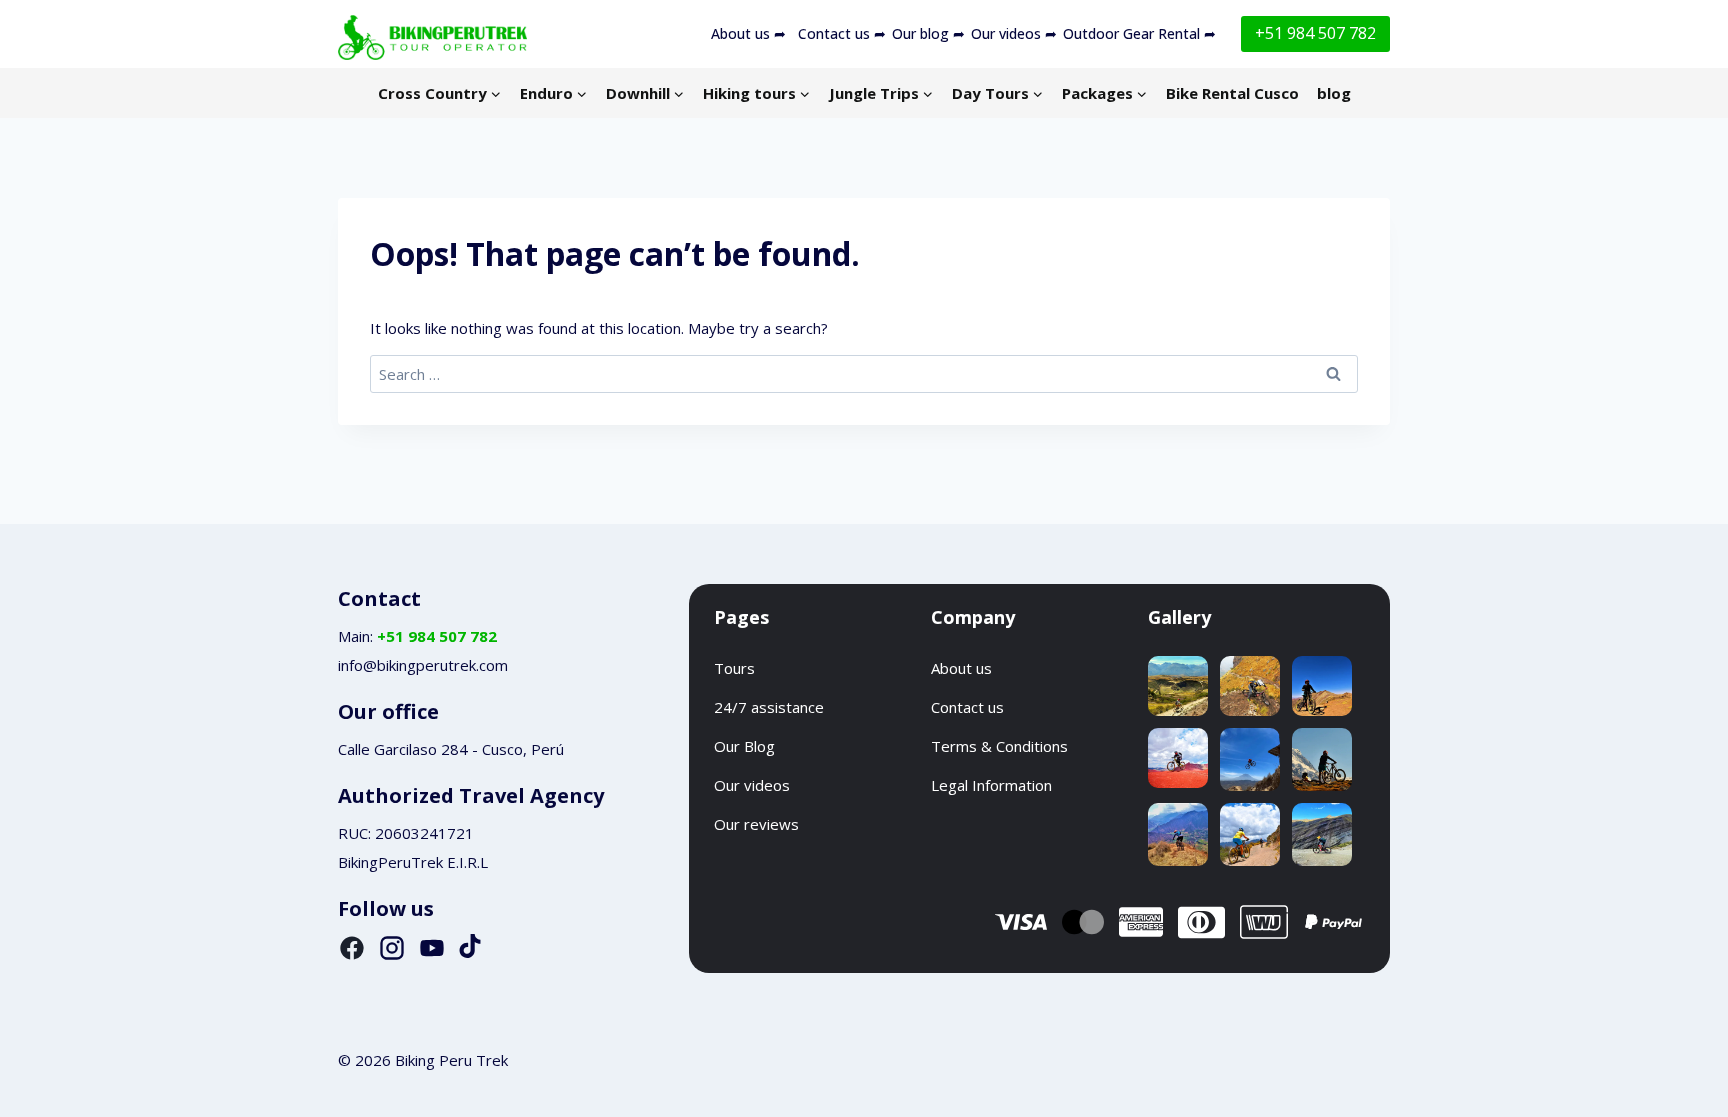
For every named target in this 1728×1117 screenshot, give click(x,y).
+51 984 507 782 (1315, 33)
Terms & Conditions (999, 746)
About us (961, 668)
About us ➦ (748, 33)
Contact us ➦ (842, 33)
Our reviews (756, 824)
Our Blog (744, 746)
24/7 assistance (769, 707)
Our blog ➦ (928, 33)
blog (1334, 93)
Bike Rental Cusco (1232, 93)
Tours (734, 668)
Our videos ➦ (1014, 33)
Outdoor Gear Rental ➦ (1139, 33)
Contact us (967, 707)
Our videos (752, 785)
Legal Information (991, 785)
